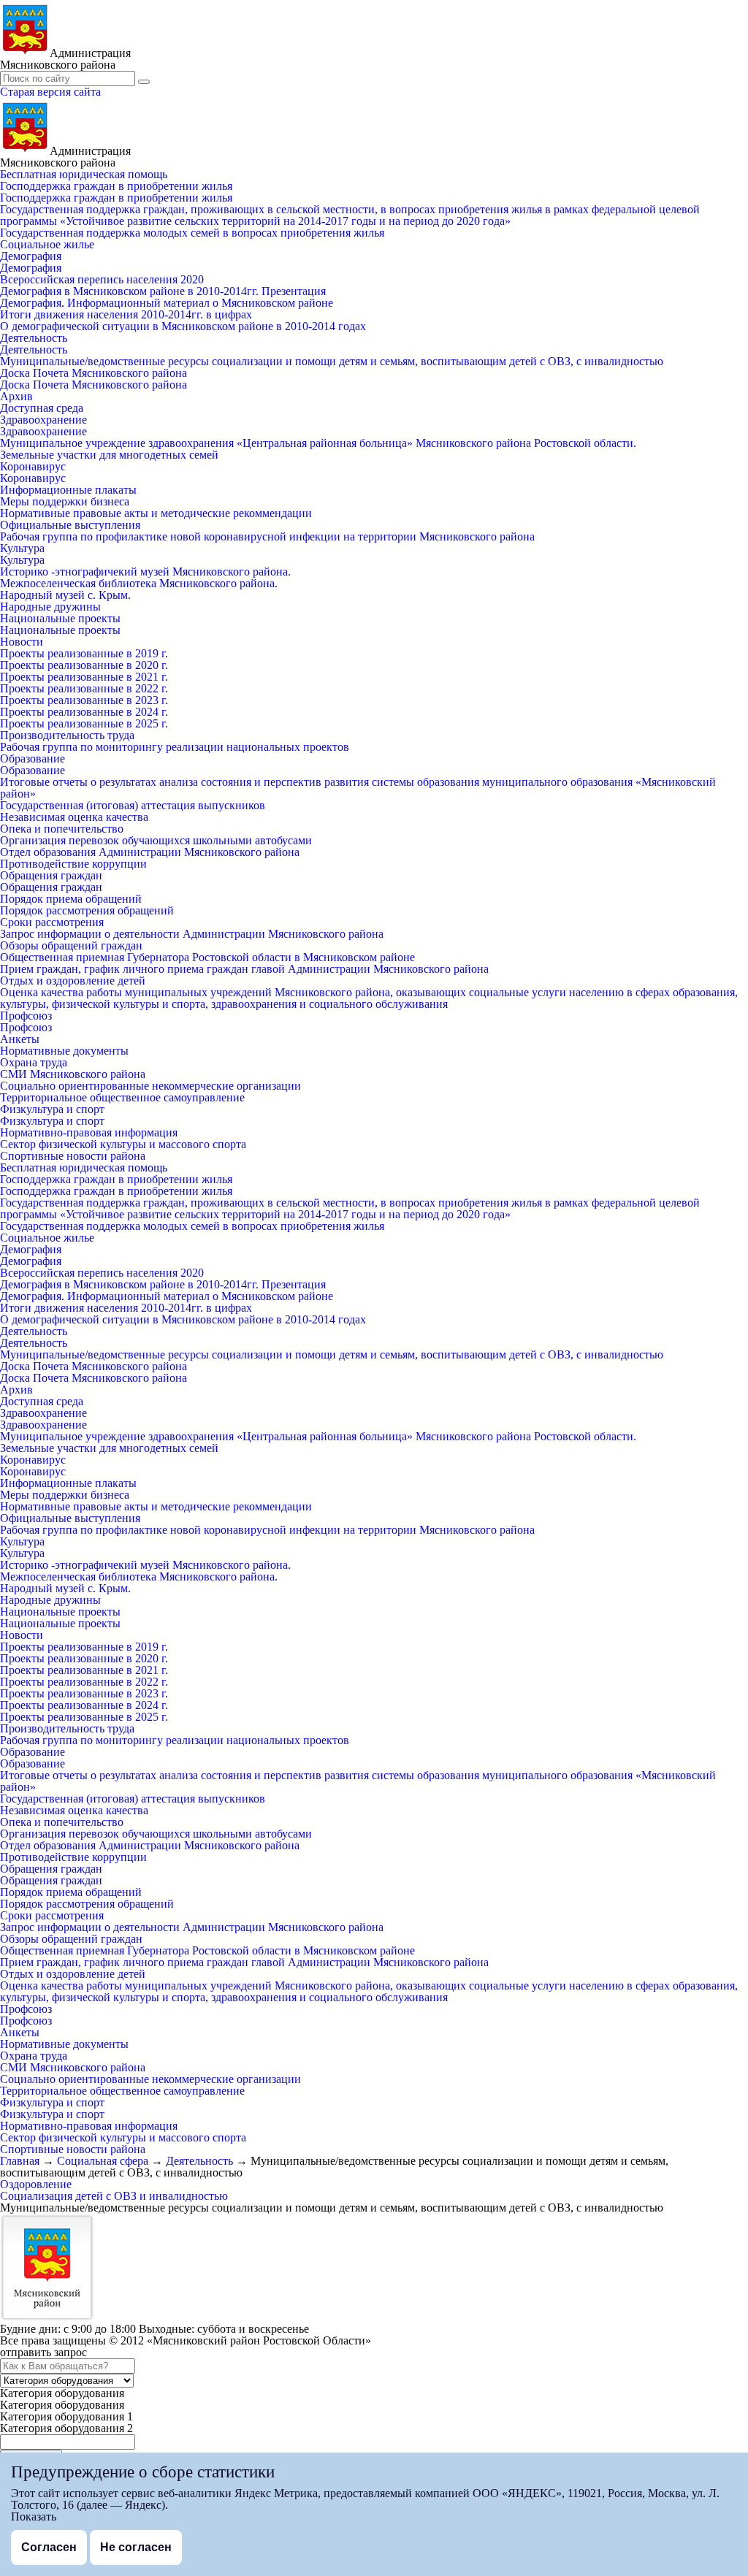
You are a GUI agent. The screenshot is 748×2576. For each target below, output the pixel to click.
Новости (22, 642)
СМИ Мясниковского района (73, 1074)
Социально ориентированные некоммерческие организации (150, 1086)
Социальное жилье (47, 244)
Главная (20, 2161)
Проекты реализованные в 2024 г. (84, 712)
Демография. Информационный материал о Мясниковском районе (167, 303)
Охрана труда (34, 1062)
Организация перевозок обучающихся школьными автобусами (156, 840)
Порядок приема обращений (71, 899)
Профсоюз (26, 1016)
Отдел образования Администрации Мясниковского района (150, 852)
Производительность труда (67, 735)
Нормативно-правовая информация (89, 1132)
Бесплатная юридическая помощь (84, 174)
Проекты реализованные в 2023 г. (84, 700)
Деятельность (34, 338)
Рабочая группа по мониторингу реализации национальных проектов (175, 747)
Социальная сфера (103, 2161)
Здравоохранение (43, 420)
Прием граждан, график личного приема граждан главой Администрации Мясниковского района (244, 969)
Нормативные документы (64, 1051)
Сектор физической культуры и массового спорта (123, 1144)
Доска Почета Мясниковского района (93, 373)
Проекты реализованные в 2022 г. (84, 688)
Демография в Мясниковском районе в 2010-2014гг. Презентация (163, 291)
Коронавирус (33, 466)
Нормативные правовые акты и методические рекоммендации (156, 513)
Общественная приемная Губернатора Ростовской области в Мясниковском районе (207, 957)
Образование (33, 758)
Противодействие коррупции (73, 864)
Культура (22, 548)
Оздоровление (36, 2184)
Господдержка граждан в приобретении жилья (116, 186)
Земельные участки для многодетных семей (109, 455)
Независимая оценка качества (74, 817)
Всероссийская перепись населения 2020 (102, 279)
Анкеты (20, 1039)
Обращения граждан (51, 875)
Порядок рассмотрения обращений (87, 910)
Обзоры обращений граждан (71, 945)
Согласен (49, 2547)
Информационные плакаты (68, 490)
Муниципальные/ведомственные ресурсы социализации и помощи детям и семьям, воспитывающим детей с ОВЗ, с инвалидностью (332, 361)
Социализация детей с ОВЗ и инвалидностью (114, 2196)
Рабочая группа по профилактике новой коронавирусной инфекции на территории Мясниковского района (267, 536)
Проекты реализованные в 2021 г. (84, 677)
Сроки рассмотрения (52, 922)
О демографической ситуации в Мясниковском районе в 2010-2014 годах (183, 326)
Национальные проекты (60, 618)
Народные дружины (50, 607)
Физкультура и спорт (52, 1109)
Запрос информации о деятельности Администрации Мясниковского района (192, 934)
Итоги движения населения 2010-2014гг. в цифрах (126, 314)
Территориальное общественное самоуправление (122, 1097)
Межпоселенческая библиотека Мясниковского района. (139, 583)
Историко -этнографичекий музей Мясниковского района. (145, 572)
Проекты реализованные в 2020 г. (84, 665)
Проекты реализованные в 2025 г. (84, 723)
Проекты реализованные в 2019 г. (84, 653)
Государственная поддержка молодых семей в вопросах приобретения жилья (192, 233)
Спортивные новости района (73, 1156)
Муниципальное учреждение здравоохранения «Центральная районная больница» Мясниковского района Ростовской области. (318, 443)
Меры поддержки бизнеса (65, 501)
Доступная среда (42, 408)
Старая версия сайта (50, 92)
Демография (31, 256)
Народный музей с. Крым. (65, 595)
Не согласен (136, 2547)
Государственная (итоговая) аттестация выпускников (133, 805)
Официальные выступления (70, 525)
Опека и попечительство (62, 829)
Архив (16, 396)
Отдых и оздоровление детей (73, 981)
